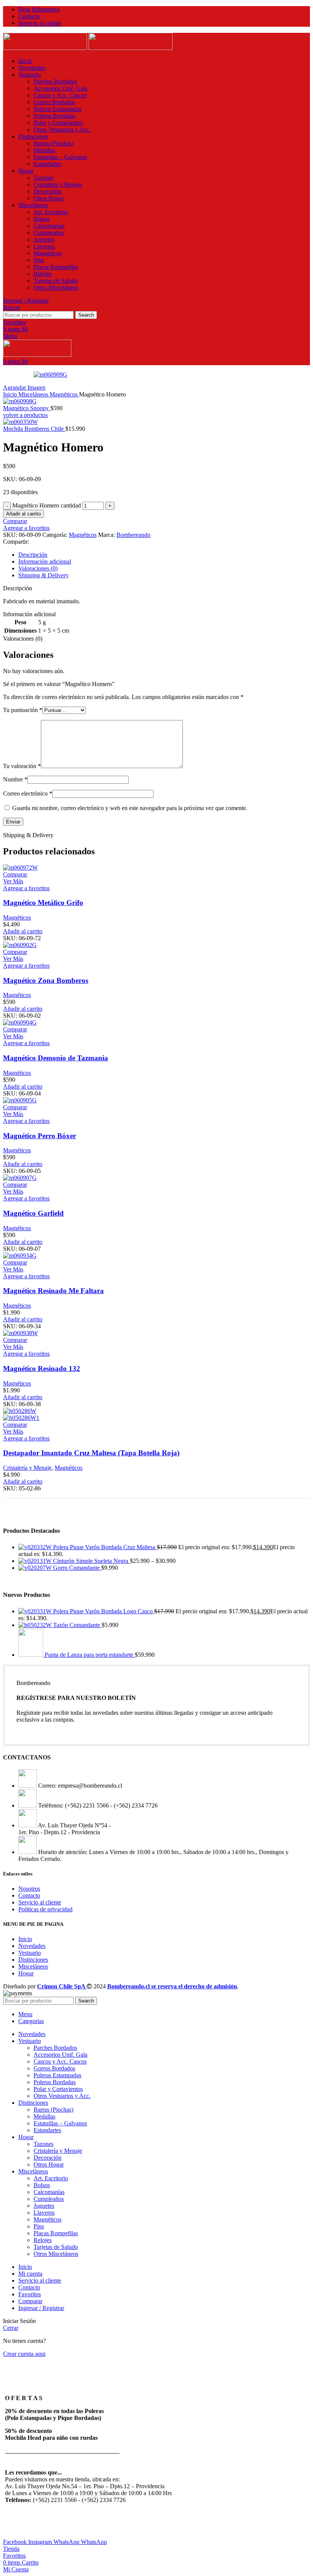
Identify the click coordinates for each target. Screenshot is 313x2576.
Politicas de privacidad (45, 1909)
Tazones (44, 178)
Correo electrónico (28, 793)
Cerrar (11, 2328)
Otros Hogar (49, 198)
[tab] (164, 555)
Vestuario (30, 1953)
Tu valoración (22, 766)
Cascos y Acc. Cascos (60, 95)
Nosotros (29, 1889)
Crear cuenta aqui (24, 2354)
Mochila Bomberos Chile (34, 429)
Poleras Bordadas (55, 116)
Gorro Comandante (77, 1568)
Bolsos (42, 219)
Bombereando (133, 535)
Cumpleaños (49, 233)
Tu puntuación (23, 710)
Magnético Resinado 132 (42, 1369)
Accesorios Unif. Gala (61, 88)
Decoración (48, 191)
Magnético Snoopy (27, 408)
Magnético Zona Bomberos (46, 980)
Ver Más (13, 881)
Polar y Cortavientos (58, 123)
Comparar (30, 2301)
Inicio (11, 394)
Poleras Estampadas (57, 109)
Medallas (44, 150)
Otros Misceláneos (56, 288)
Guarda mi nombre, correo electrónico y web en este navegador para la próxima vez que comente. (130, 808)
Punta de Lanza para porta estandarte (90, 1655)
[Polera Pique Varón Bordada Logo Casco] (36, 1611)
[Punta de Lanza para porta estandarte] (31, 1655)
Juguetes (44, 239)
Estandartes (47, 164)
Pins (39, 260)
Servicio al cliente (40, 1902)
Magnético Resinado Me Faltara (53, 1291)
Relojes (43, 274)
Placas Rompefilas (56, 267)
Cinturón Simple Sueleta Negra (91, 1561)
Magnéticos (48, 253)
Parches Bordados (55, 81)
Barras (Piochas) (53, 143)
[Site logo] (46, 48)
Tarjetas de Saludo (56, 281)
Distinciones (33, 1960)
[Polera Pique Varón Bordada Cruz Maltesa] (36, 1547)
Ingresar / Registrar (41, 2308)
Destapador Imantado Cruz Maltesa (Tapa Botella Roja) (91, 1453)
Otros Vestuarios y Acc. (62, 130)
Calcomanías (49, 226)
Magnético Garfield (33, 1213)
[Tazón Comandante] (36, 1625)
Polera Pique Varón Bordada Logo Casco (104, 1611)
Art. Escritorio (51, 212)
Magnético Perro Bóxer (40, 1136)
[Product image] (21, 1418)
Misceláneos (34, 394)
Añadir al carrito (23, 514)
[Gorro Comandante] (36, 1568)
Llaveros (44, 246)
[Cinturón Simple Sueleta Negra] (36, 1561)
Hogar (26, 1973)
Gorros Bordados (54, 102)
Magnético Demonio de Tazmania (56, 1058)
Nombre (15, 779)
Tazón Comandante (77, 1625)
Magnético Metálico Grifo (43, 903)
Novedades (32, 1946)
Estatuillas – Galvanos (60, 157)
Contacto (29, 1895)
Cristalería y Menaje (58, 184)
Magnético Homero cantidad (47, 505)
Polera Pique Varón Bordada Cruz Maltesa (105, 1547)
